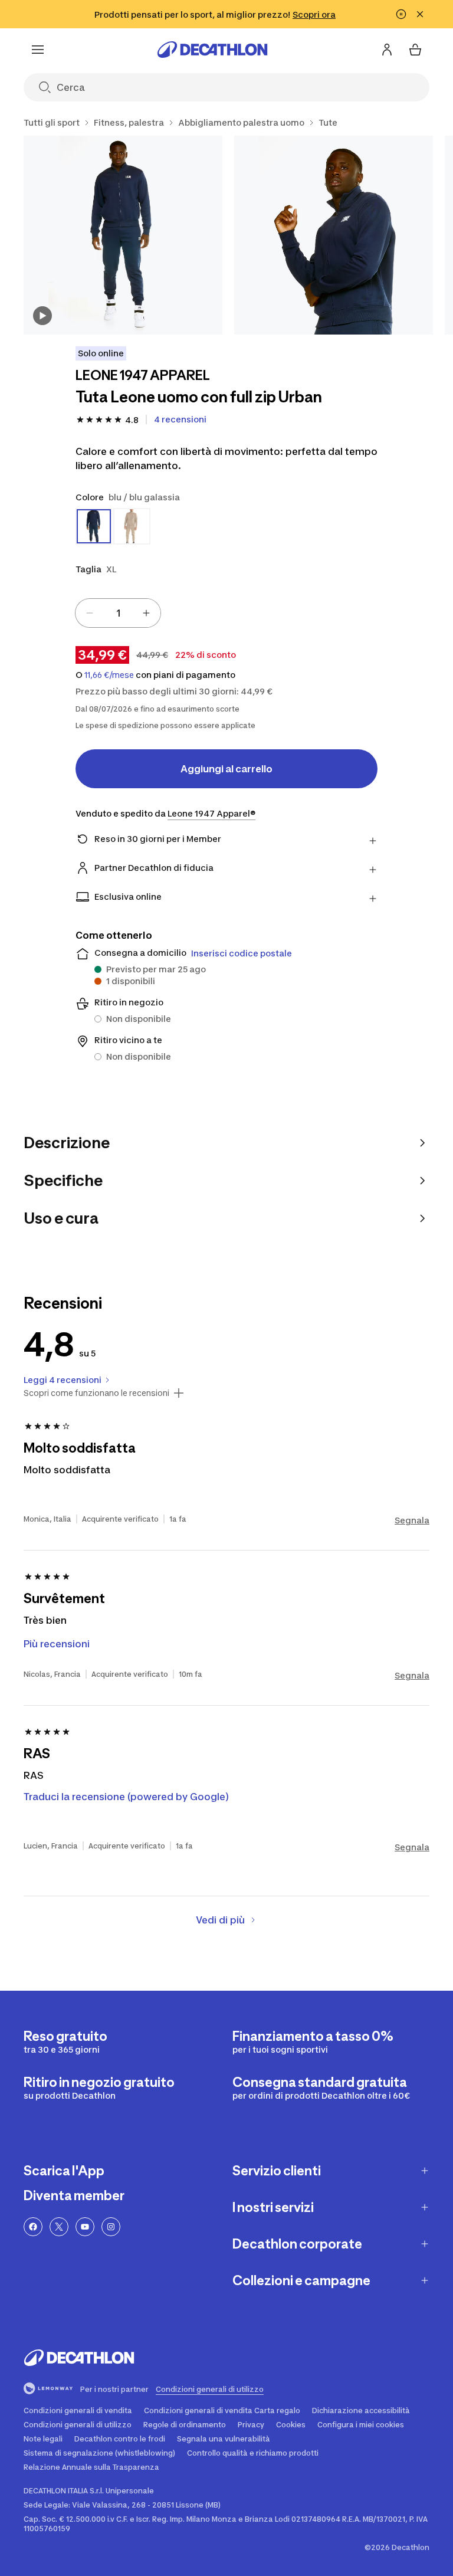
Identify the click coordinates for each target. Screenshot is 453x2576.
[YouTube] (85, 2227)
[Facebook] (33, 2227)
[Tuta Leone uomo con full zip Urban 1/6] (123, 235)
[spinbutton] (118, 613)
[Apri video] (42, 316)
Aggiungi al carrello (226, 769)
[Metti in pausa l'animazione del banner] (401, 14)
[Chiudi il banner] (420, 14)
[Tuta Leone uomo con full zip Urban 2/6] (334, 235)
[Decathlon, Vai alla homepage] (212, 50)
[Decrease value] (90, 613)
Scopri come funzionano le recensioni (96, 1393)
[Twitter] (59, 2227)
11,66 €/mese (109, 675)
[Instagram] (111, 2227)
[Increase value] (146, 613)
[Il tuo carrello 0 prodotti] (415, 50)
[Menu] (38, 50)
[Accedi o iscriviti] (387, 50)
